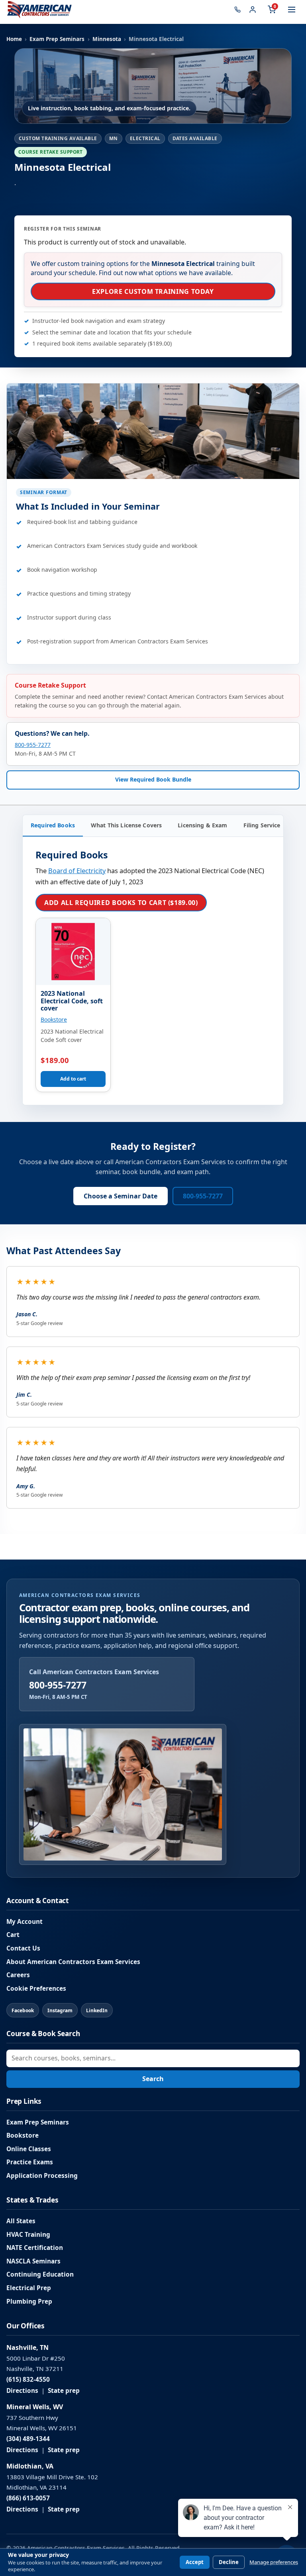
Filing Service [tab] (262, 825)
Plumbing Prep (29, 2301)
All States (21, 2221)
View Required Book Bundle (153, 779)
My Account (25, 1922)
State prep (64, 2391)
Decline (229, 2562)
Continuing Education (40, 2274)
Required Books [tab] (53, 825)
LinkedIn (97, 2010)
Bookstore (54, 1019)
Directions (22, 2391)
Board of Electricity (77, 871)
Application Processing (42, 2176)
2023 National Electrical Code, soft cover (72, 1001)
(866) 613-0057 (28, 2498)
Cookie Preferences (36, 1989)
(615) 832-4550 (28, 2380)
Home (14, 39)
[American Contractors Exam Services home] (39, 10)
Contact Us (23, 1948)
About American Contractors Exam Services (73, 1962)
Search (153, 2079)
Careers (18, 1975)
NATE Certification (35, 2248)
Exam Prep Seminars (57, 39)
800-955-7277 (33, 745)
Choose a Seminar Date (121, 1196)
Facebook (23, 2010)
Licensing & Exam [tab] (202, 825)
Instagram (60, 2010)
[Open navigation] (292, 10)
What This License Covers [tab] (126, 825)
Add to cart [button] (73, 1079)
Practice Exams (30, 2162)
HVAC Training (28, 2235)
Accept (195, 2562)
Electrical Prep (29, 2288)
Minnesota (107, 39)
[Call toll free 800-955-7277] (237, 10)
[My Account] (253, 10)
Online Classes (29, 2149)
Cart (13, 1935)
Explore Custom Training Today (153, 291)
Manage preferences (274, 2562)
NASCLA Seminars (33, 2261)
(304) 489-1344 (28, 2439)
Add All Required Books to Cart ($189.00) (121, 903)
